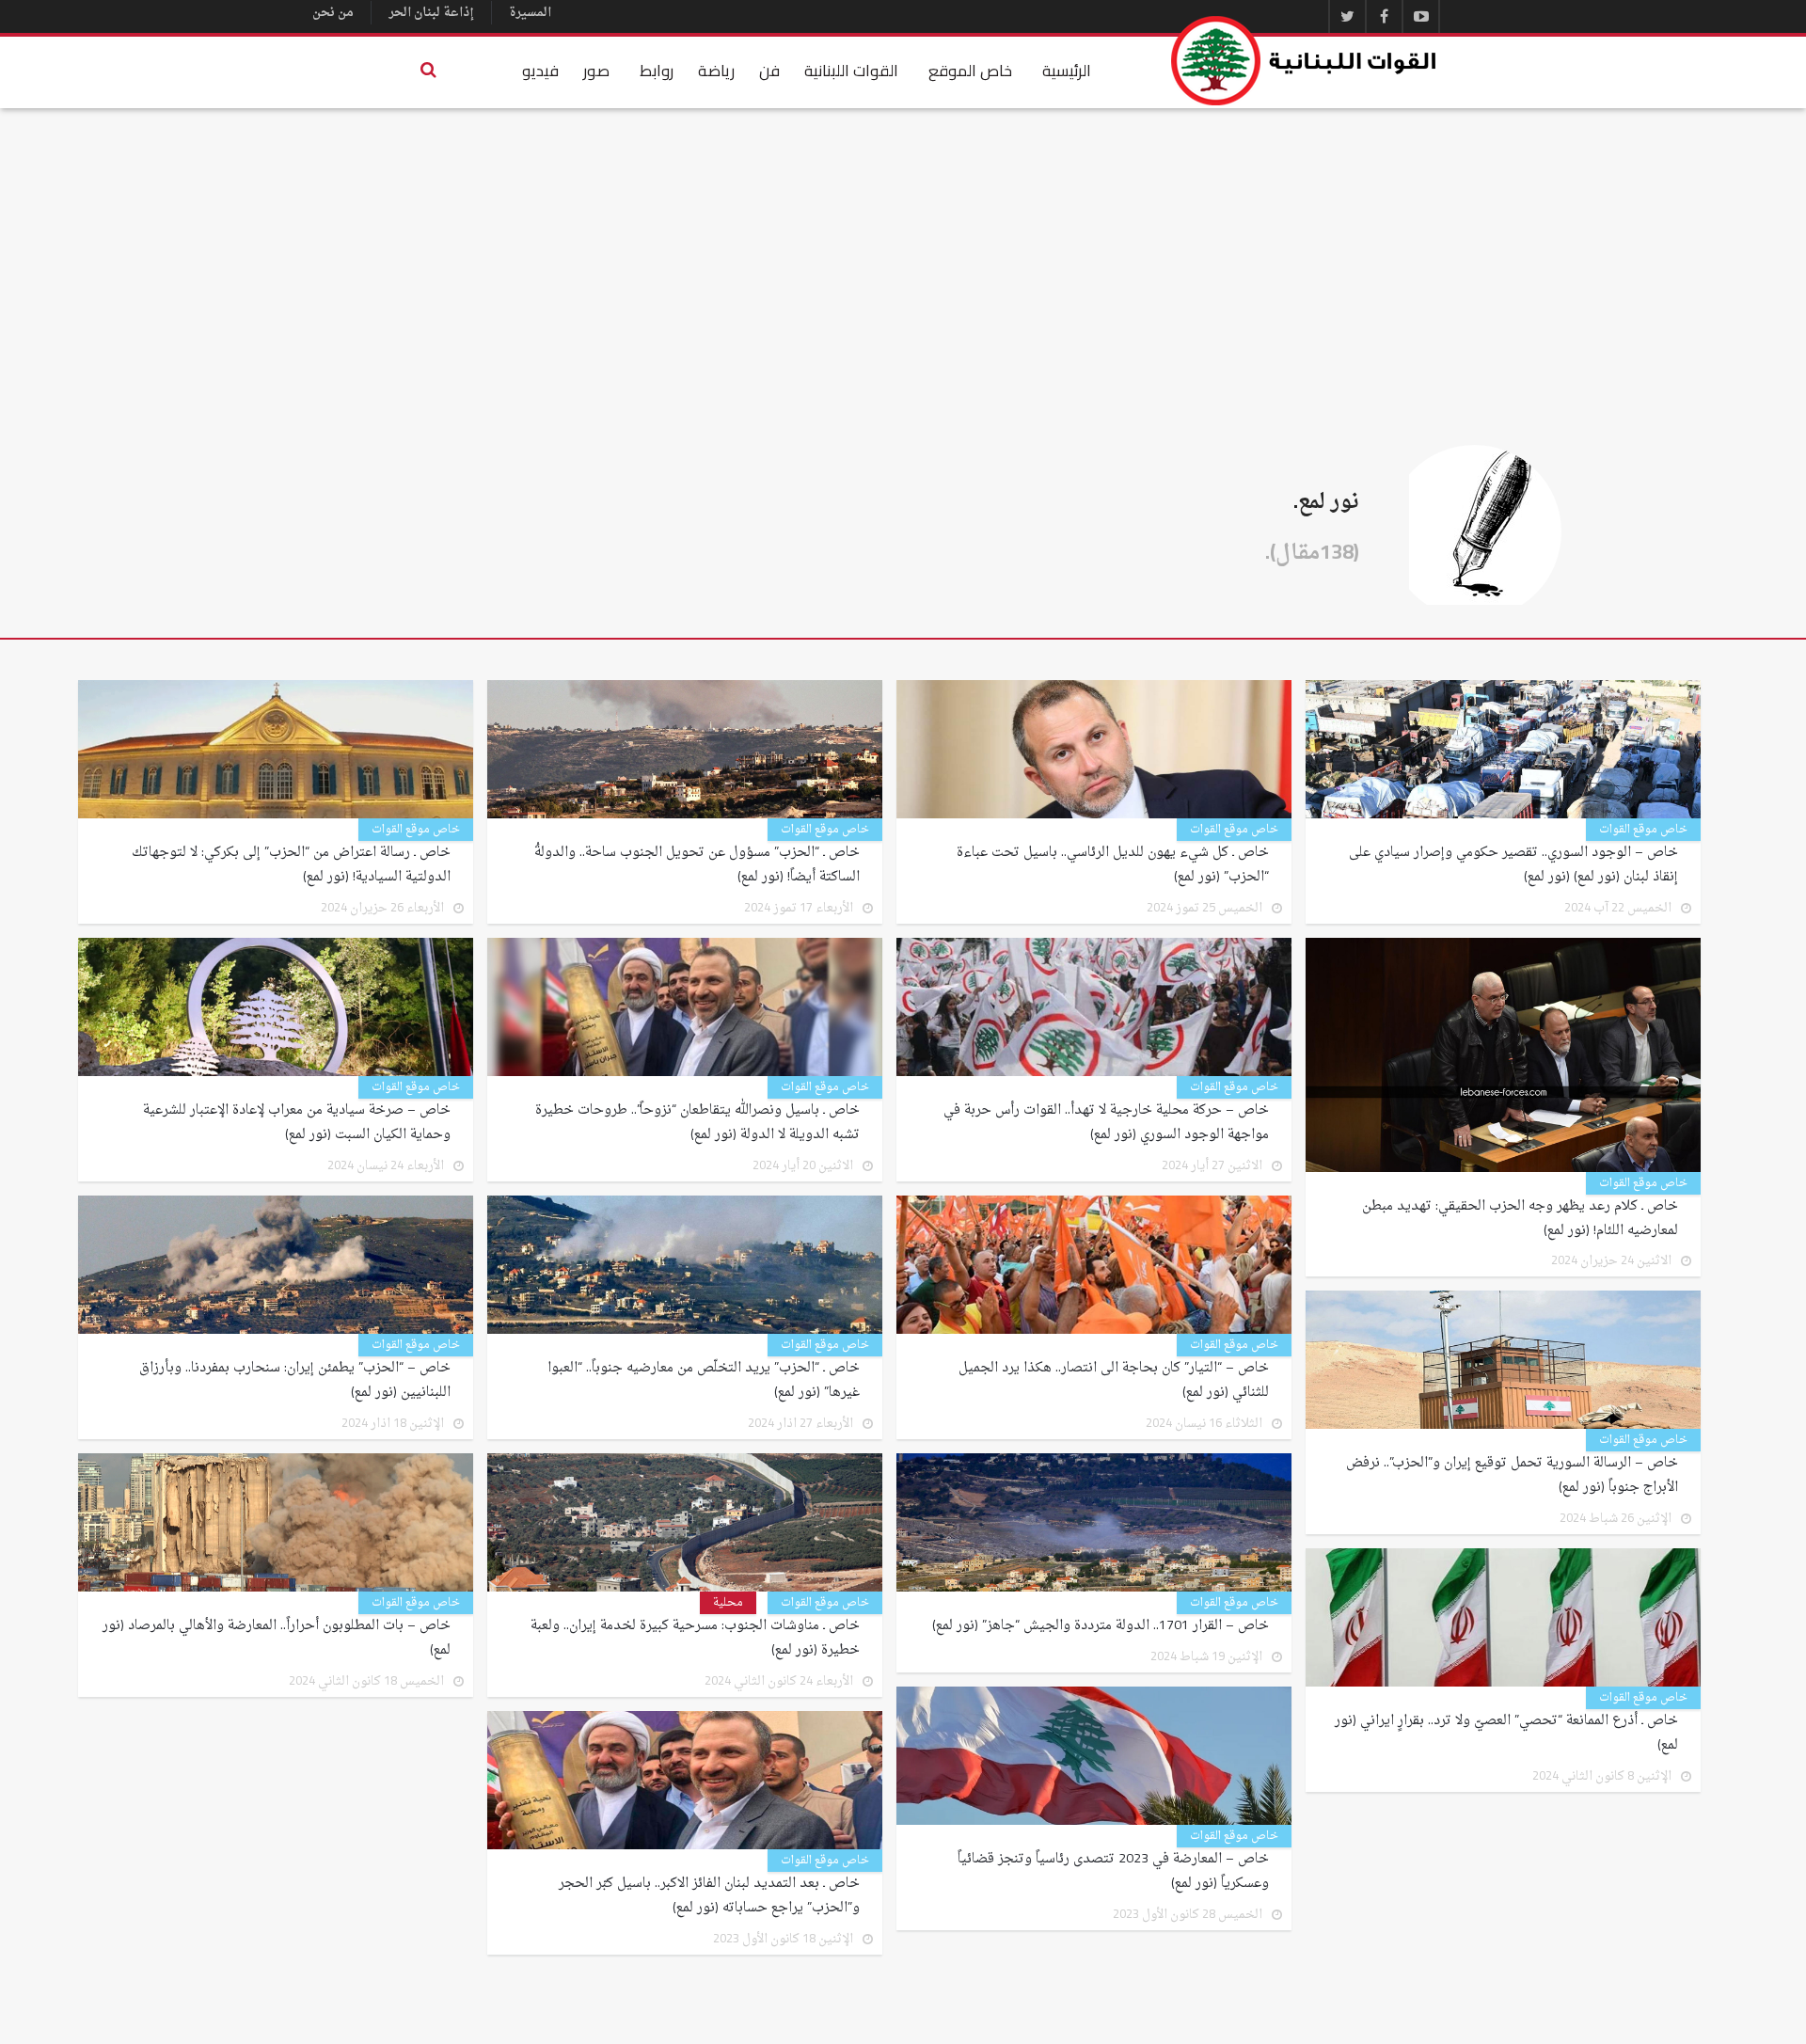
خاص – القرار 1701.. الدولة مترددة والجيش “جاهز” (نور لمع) (1101, 1626)
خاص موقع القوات (1643, 830)
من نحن (333, 13)
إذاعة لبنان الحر (431, 13)
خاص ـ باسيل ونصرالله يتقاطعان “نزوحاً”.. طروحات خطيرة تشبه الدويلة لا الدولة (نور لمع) (697, 1123)
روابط (657, 71)
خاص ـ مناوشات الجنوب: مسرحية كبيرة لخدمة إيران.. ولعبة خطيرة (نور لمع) (695, 1639)
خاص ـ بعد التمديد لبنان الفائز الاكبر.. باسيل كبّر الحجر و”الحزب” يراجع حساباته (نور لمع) (709, 1896)
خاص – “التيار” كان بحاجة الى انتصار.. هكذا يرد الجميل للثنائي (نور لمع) (1114, 1381)
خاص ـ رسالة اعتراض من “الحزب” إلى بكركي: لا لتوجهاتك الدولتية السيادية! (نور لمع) (291, 865)
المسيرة (530, 13)
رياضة (716, 71)
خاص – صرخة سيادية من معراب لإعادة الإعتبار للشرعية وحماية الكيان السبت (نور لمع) (297, 1123)
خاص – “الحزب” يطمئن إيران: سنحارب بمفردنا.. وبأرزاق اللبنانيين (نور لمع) (295, 1381)
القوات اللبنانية (851, 71)
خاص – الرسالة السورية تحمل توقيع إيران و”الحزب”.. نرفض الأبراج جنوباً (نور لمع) (1512, 1476)
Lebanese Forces (1305, 61)
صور (596, 71)
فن (769, 71)
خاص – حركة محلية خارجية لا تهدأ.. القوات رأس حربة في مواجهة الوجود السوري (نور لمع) (1106, 1123)
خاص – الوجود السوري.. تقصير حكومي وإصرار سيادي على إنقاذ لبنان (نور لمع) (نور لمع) (1513, 865)
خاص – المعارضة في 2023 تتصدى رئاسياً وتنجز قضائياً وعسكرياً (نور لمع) (1113, 1872)
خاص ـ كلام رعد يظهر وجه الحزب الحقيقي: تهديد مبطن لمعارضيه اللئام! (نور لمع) (1520, 1219)
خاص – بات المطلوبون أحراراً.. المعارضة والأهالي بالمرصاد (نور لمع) (277, 1639)
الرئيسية (1067, 71)
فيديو (540, 71)
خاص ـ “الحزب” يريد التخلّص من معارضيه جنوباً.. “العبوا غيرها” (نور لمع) (704, 1381)
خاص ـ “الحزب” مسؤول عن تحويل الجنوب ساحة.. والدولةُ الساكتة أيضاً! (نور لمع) (697, 865)
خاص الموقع (970, 71)
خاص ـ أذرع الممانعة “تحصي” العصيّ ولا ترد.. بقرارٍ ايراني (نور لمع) (1506, 1734)
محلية (728, 1603)
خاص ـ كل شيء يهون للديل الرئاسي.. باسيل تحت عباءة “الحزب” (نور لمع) (1113, 865)
